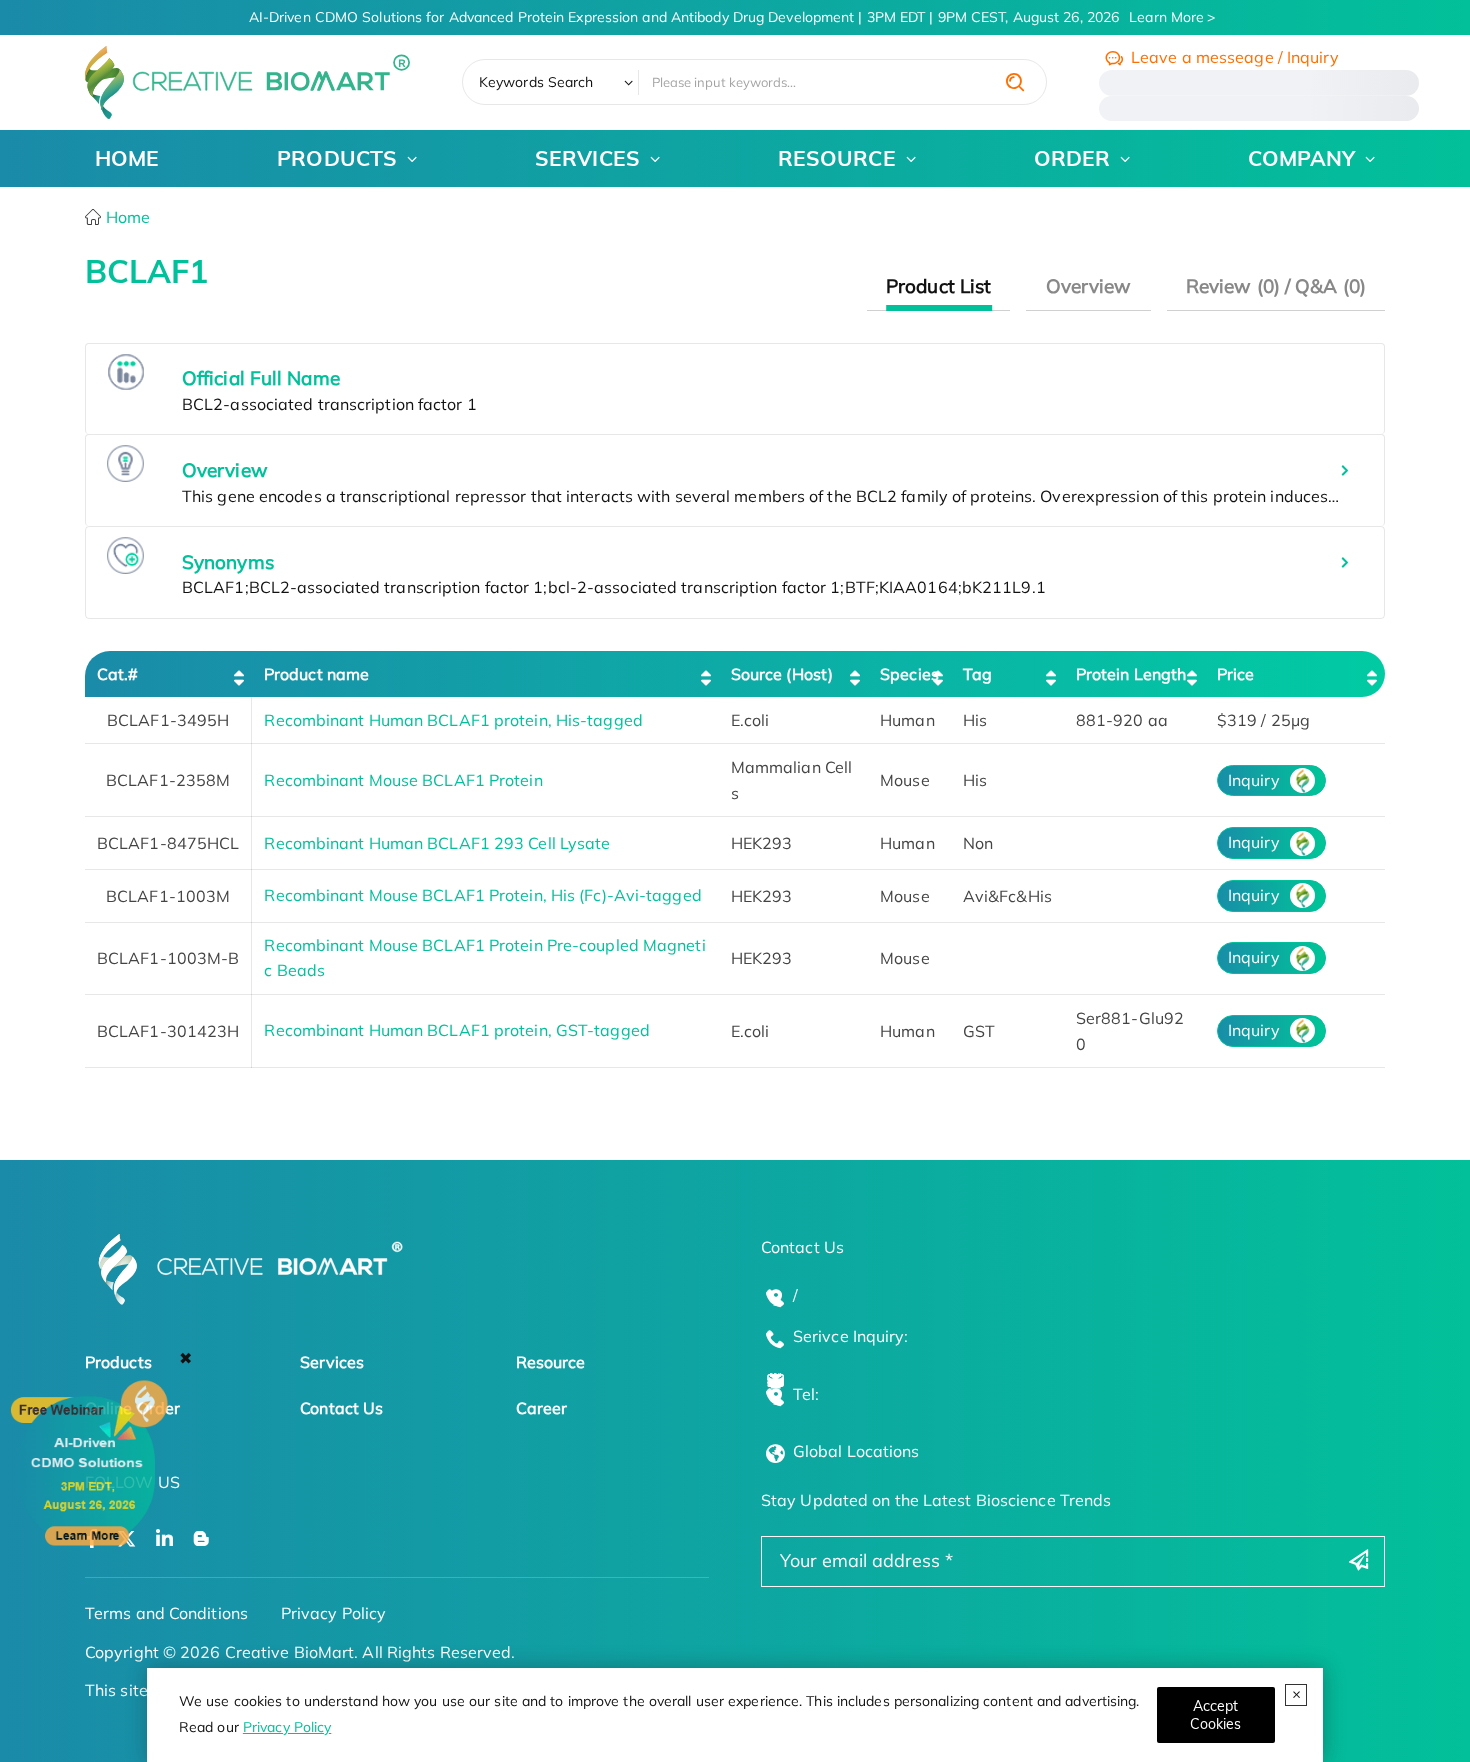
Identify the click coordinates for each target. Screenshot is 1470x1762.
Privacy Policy (287, 1727)
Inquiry (1254, 780)
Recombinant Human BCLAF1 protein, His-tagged (453, 720)
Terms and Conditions (166, 1613)
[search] (1015, 82)
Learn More (1166, 17)
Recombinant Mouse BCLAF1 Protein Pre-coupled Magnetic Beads (484, 958)
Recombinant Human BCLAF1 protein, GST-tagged (456, 1030)
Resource (551, 1362)
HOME (127, 158)
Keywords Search (536, 82)
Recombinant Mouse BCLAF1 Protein (403, 780)
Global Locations (856, 1451)
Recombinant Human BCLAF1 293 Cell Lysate (437, 843)
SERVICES (587, 158)
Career (542, 1408)
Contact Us (341, 1408)
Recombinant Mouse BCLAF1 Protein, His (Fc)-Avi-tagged (482, 895)
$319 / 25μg (1263, 720)
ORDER (1072, 158)
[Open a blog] (201, 1539)
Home (126, 217)
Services (332, 1362)
